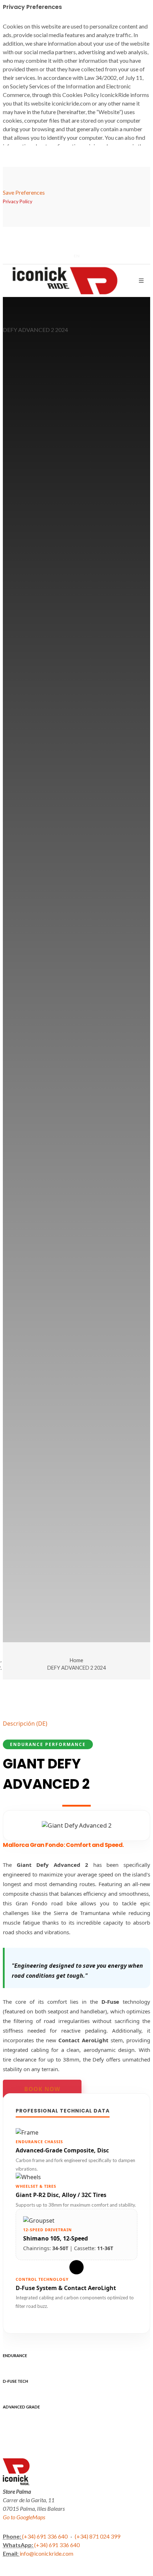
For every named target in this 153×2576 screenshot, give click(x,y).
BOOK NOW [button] (42, 2089)
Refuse (33, 2541)
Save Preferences (24, 192)
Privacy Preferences (47, 2532)
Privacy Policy (110, 2512)
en (76, 256)
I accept (34, 2549)
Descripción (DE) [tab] (25, 1724)
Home (76, 1660)
